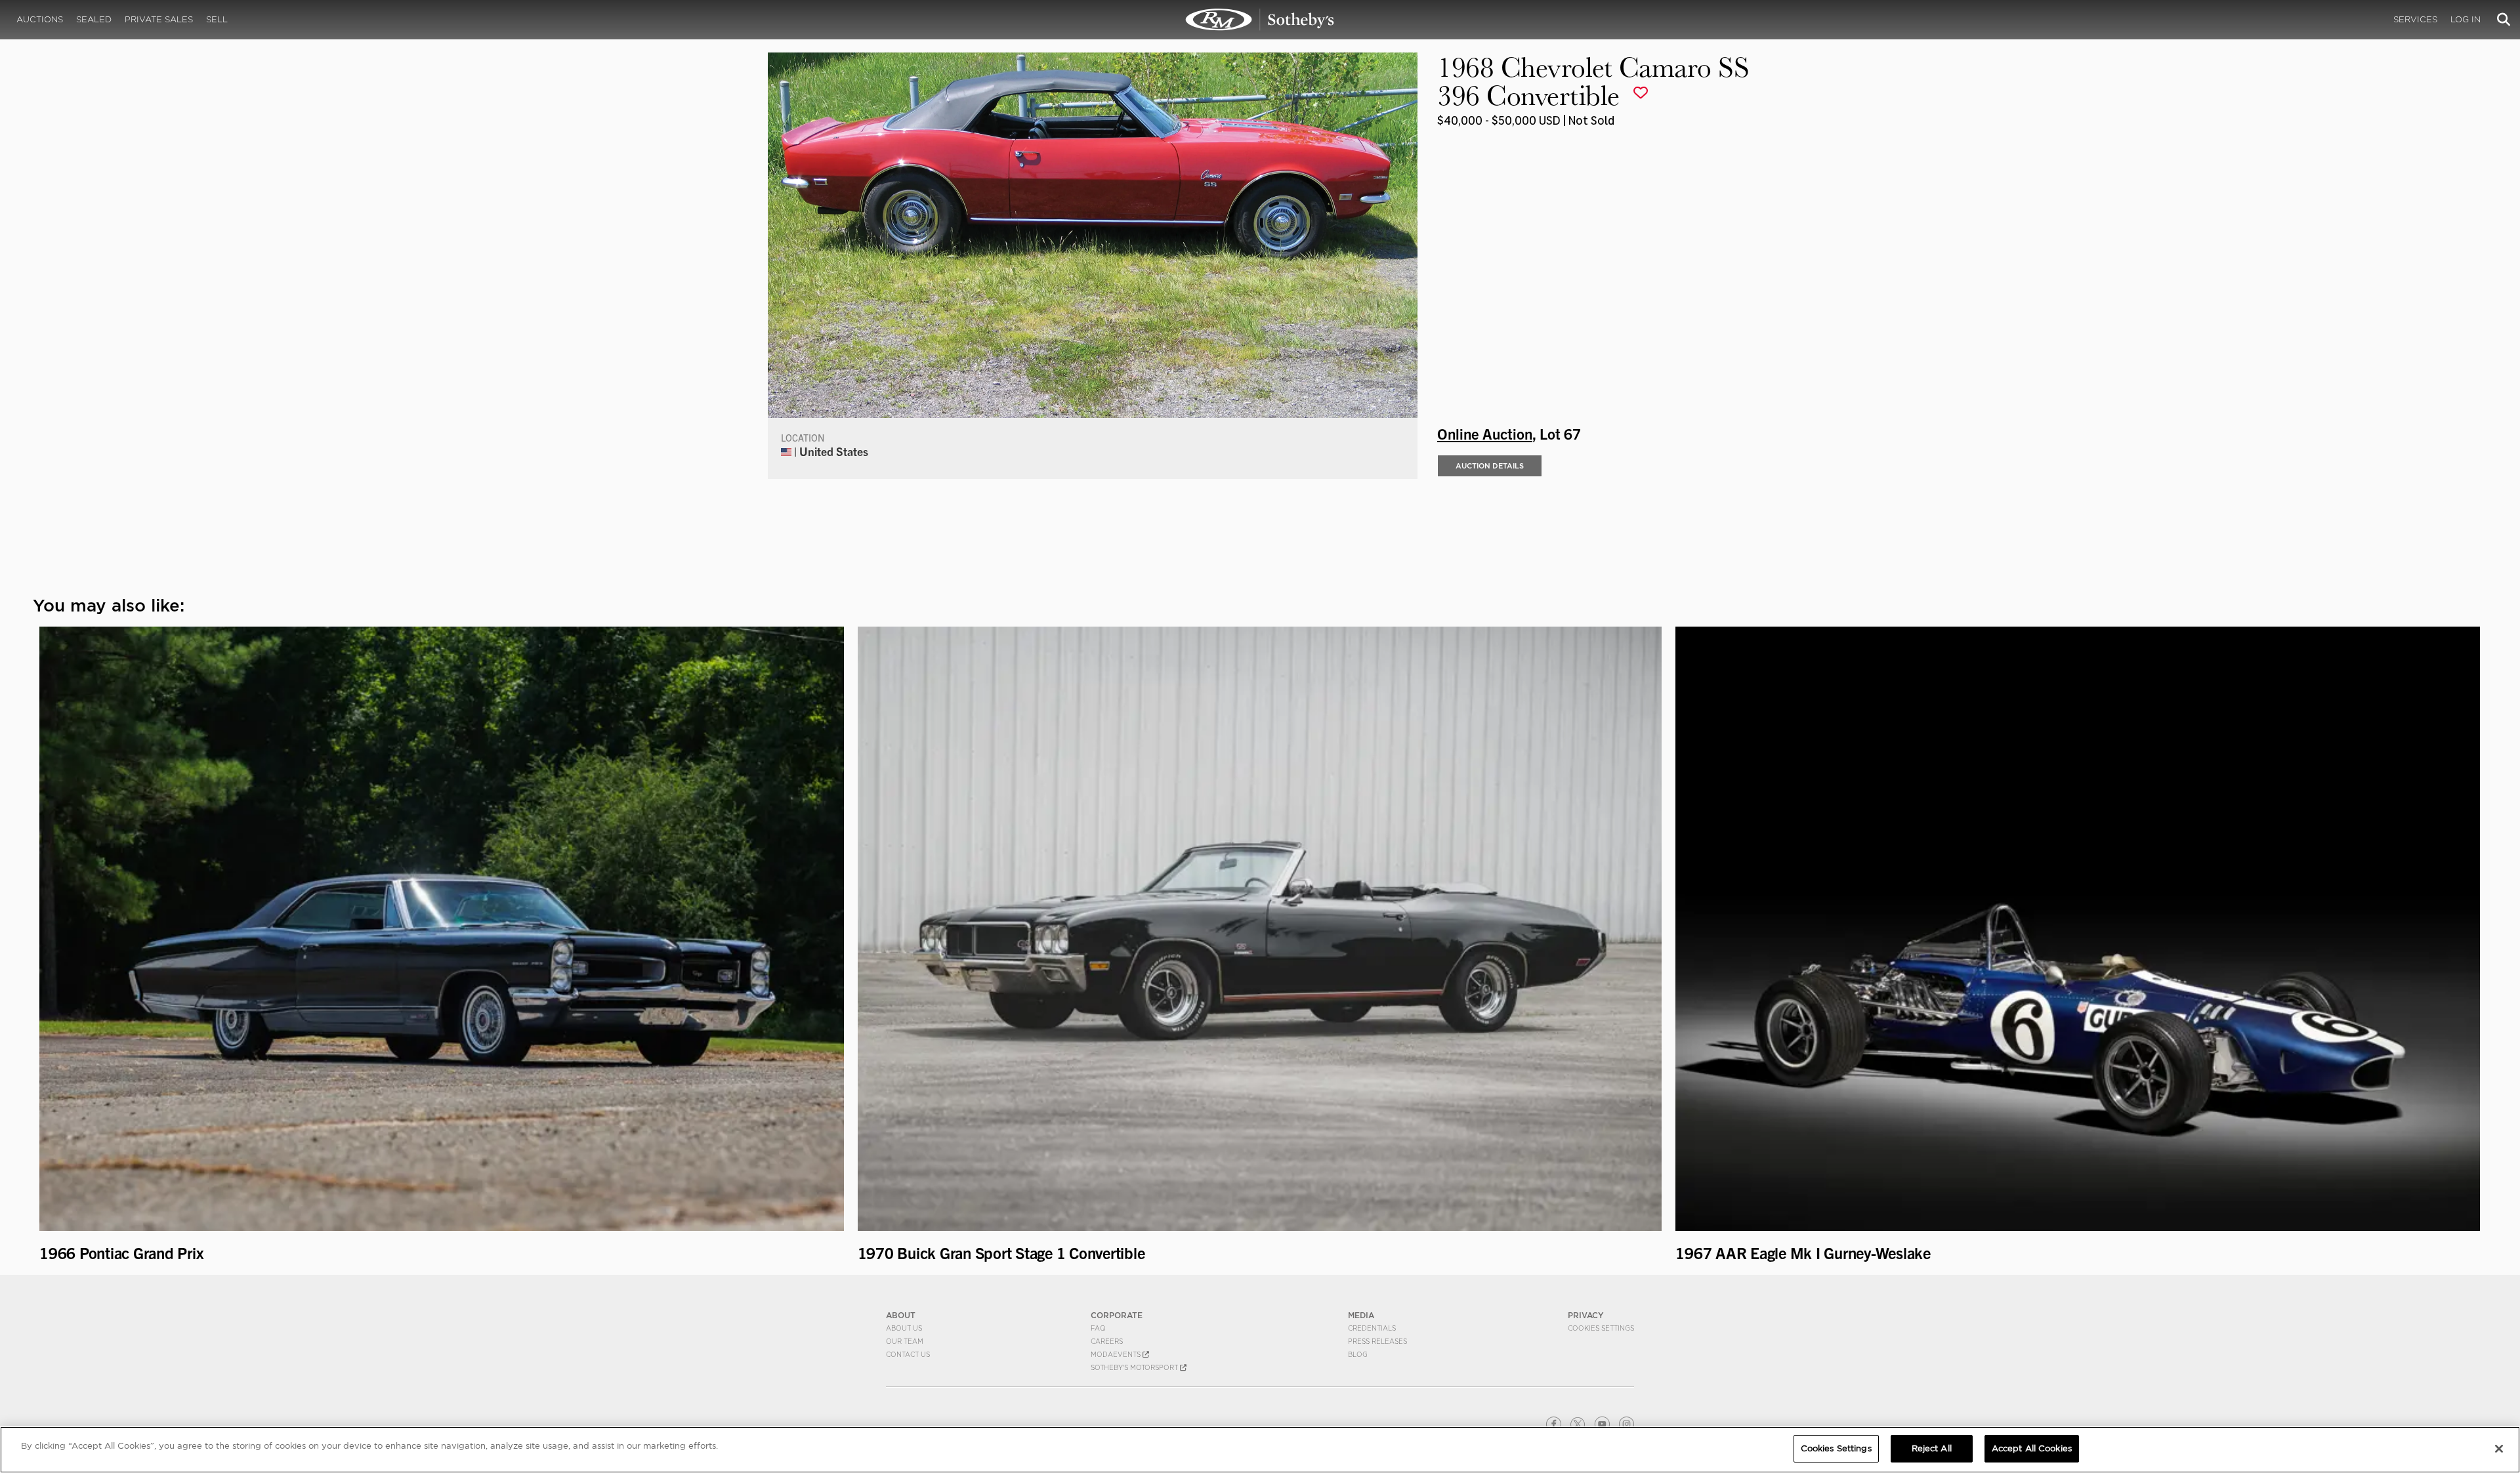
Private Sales (159, 19)
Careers (1107, 1341)
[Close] (2499, 1449)
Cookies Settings (1601, 1328)
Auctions (40, 19)
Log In (2466, 19)
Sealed (94, 19)
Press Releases (1377, 1341)
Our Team (905, 1341)
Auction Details (1490, 466)
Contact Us (908, 1354)
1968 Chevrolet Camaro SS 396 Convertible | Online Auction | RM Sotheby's (1260, 20)
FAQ (1098, 1328)
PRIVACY (1586, 1315)
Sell (217, 19)
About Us (904, 1328)
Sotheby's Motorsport (1135, 1367)
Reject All (1932, 1448)
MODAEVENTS (1117, 1354)
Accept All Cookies (2032, 1448)
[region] (1260, 1450)
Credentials (1372, 1328)
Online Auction (1485, 433)
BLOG (1358, 1354)
